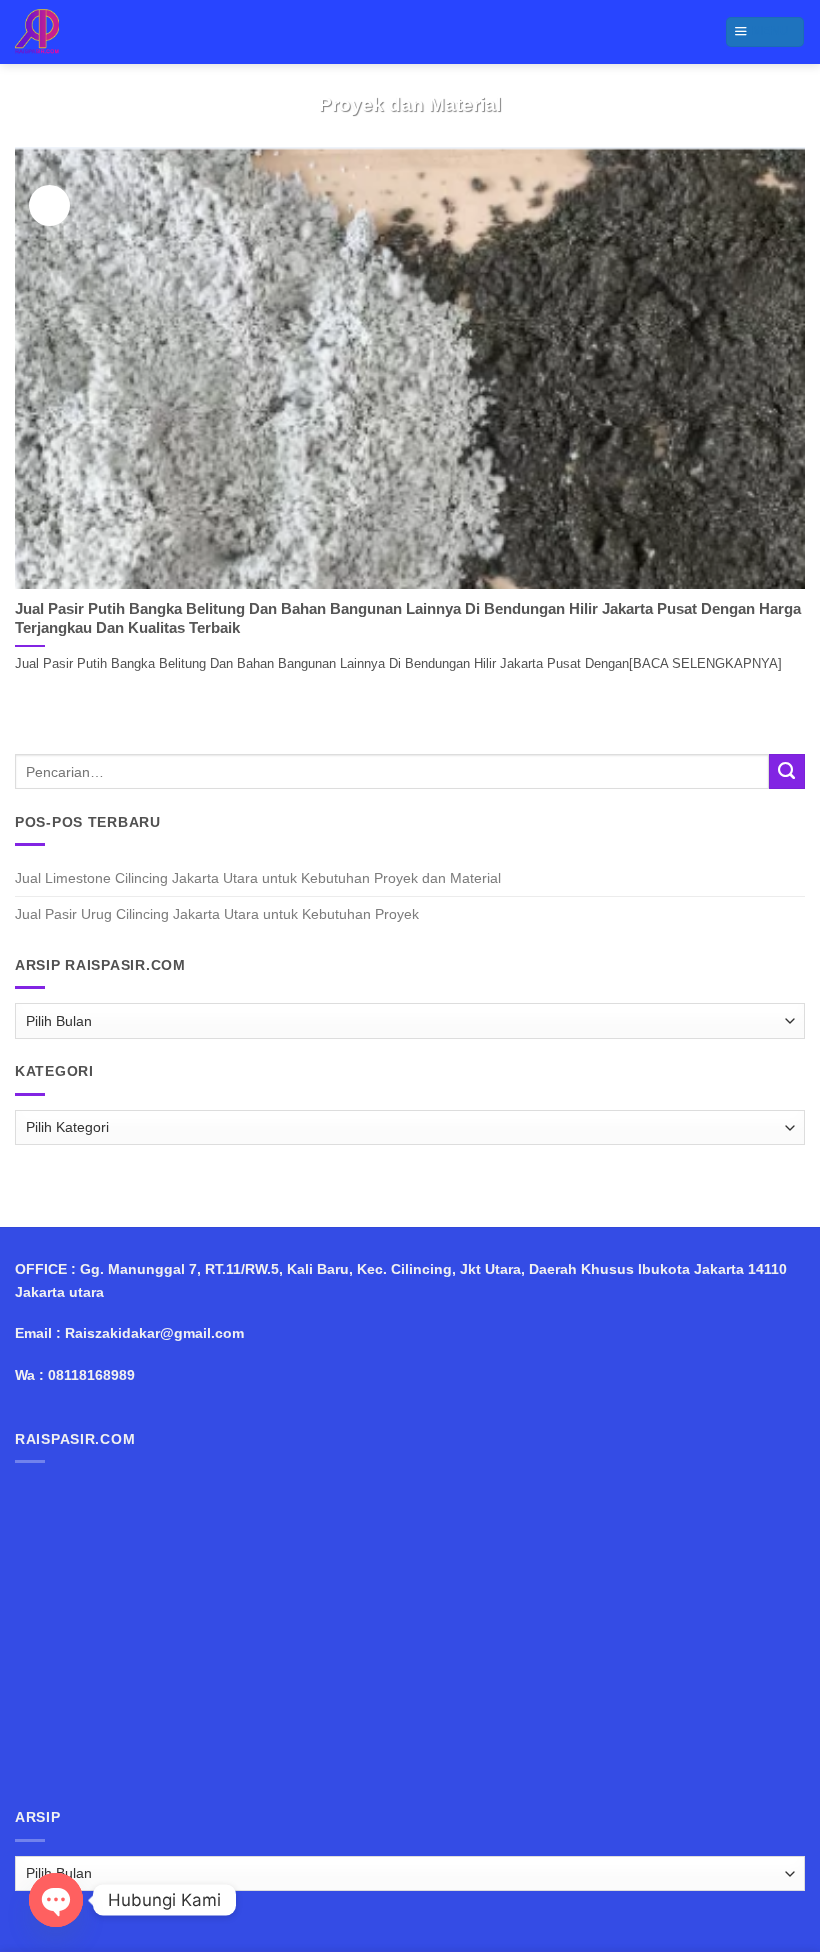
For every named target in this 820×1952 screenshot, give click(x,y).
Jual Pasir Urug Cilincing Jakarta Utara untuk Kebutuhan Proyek (217, 914)
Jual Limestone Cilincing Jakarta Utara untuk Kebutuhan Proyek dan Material (258, 878)
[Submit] (787, 772)
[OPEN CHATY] (56, 1900)
